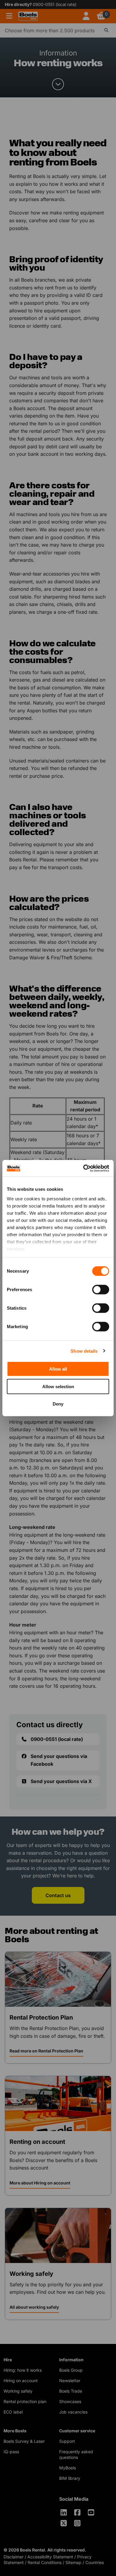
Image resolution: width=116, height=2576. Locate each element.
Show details (84, 1351)
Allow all (58, 1369)
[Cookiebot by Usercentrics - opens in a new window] (83, 1168)
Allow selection (58, 1386)
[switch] (101, 1290)
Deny (58, 1404)
